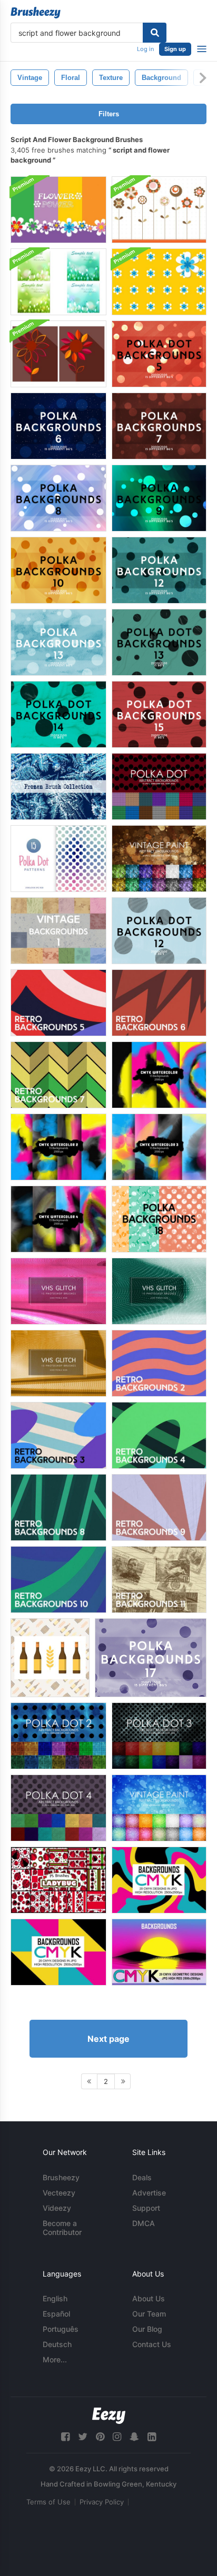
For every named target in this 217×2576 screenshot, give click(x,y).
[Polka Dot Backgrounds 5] (159, 354)
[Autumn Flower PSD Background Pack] (58, 354)
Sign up (175, 49)
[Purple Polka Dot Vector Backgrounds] (151, 1658)
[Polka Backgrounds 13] (58, 642)
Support (146, 2208)
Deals (142, 2177)
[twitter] (83, 2437)
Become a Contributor (62, 2228)
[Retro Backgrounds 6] (159, 1003)
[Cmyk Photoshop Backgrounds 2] (58, 1147)
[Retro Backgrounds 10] (58, 1580)
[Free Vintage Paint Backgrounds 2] (159, 1808)
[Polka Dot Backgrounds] (58, 859)
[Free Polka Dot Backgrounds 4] (58, 1808)
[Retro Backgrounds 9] (159, 1507)
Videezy (57, 2208)
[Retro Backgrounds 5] (58, 1003)
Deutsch (57, 2344)
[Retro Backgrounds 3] (58, 1435)
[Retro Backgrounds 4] (159, 1435)
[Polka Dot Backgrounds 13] (159, 642)
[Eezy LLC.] (109, 2416)
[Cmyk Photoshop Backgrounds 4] (58, 1219)
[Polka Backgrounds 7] (159, 426)
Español (56, 2314)
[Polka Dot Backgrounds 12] (159, 931)
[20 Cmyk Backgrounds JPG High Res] (159, 1880)
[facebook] (65, 2437)
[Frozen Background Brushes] (58, 786)
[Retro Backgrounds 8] (58, 1507)
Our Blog (147, 2329)
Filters (109, 114)
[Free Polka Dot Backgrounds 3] (159, 1736)
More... (55, 2359)
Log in (145, 49)
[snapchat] (134, 2437)
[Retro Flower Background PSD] (159, 210)
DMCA (144, 2223)
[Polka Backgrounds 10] (58, 570)
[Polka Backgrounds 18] (159, 1219)
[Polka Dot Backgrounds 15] (159, 714)
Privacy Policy (102, 2502)
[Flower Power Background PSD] (58, 210)
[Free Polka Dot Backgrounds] (159, 786)
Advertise (149, 2193)
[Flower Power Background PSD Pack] (159, 282)
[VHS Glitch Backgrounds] (58, 1291)
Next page (108, 2039)
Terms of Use (48, 2502)
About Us (149, 2298)
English (55, 2298)
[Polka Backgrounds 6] (58, 426)
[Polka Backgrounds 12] (159, 570)
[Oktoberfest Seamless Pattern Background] (50, 1658)
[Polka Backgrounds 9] (159, 498)
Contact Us (152, 2344)
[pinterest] (100, 2437)
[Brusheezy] (36, 13)
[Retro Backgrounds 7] (58, 1075)
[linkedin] (152, 2437)
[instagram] (117, 2437)
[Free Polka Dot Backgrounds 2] (58, 1736)
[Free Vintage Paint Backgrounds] (159, 859)
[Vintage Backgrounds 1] (58, 931)
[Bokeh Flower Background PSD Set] (58, 282)
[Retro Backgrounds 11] (159, 1580)
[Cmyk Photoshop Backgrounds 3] (159, 1147)
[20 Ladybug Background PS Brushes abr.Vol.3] (58, 1880)
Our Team (149, 2314)
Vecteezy (59, 2193)
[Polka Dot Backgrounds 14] (58, 714)
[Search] (155, 33)
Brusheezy (61, 2177)
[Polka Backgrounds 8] (58, 498)
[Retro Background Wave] (159, 1363)
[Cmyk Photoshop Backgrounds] (159, 1075)
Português (61, 2329)
